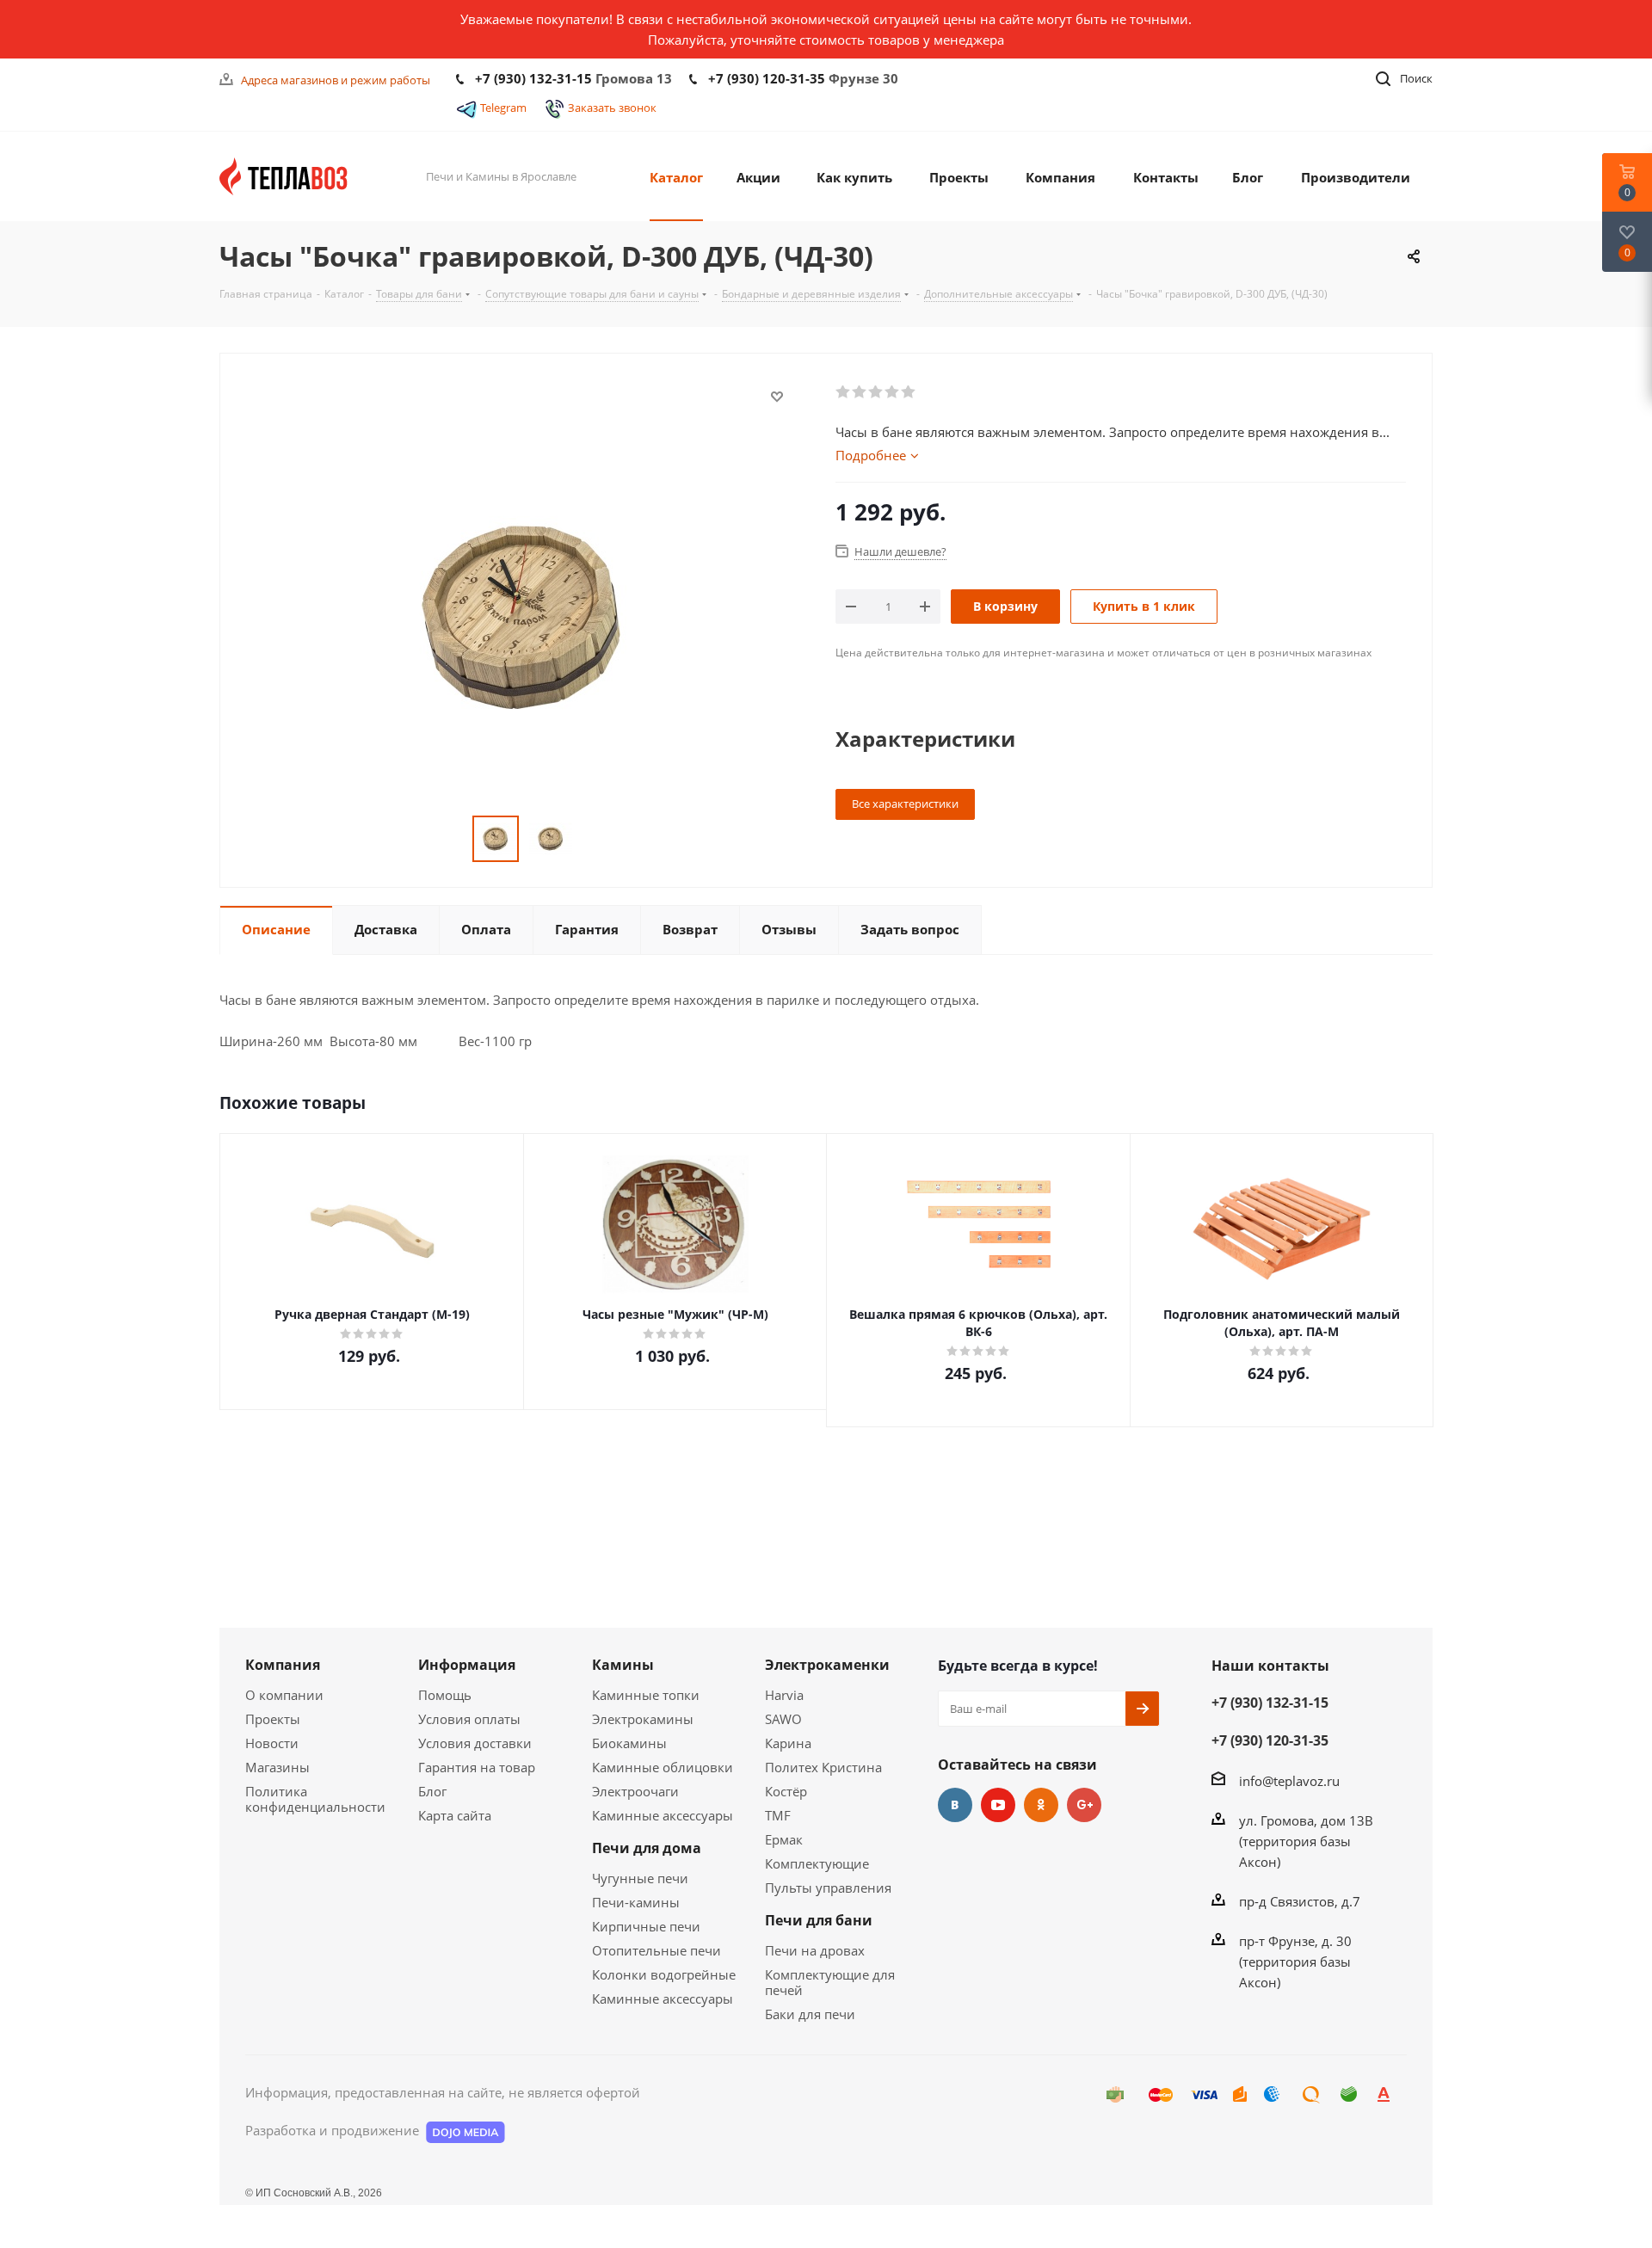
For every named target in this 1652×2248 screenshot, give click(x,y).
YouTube (998, 1805)
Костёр (786, 1791)
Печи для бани (819, 1920)
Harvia (784, 1695)
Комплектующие (817, 1863)
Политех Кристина (823, 1767)
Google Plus (1084, 1805)
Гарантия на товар (477, 1767)
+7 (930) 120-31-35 (767, 78)
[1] (844, 392)
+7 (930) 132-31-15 (533, 78)
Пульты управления (828, 1888)
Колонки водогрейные (664, 1974)
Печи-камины (636, 1902)
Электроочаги (635, 1791)
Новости (272, 1743)
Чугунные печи (640, 1878)
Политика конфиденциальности (315, 1799)
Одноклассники (1041, 1805)
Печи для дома (647, 1848)
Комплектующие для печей (830, 1982)
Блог (432, 1791)
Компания (283, 1665)
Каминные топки (646, 1695)
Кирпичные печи (646, 1926)
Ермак (784, 1839)
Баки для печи (810, 2014)
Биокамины (629, 1743)
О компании (284, 1695)
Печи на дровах (815, 1950)
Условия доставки (475, 1743)
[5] (909, 392)
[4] (893, 392)
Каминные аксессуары (663, 1815)
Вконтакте (955, 1805)
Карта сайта (455, 1815)
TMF (778, 1815)
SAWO (783, 1719)
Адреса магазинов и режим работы (336, 80)
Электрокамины (643, 1719)
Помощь (445, 1695)
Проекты (273, 1719)
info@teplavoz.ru (1289, 1781)
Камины (623, 1665)
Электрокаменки (827, 1665)
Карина (788, 1743)
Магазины (277, 1767)
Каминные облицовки (663, 1767)
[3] (876, 392)
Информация (467, 1665)
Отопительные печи (656, 1950)
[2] (860, 392)
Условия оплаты (469, 1719)
